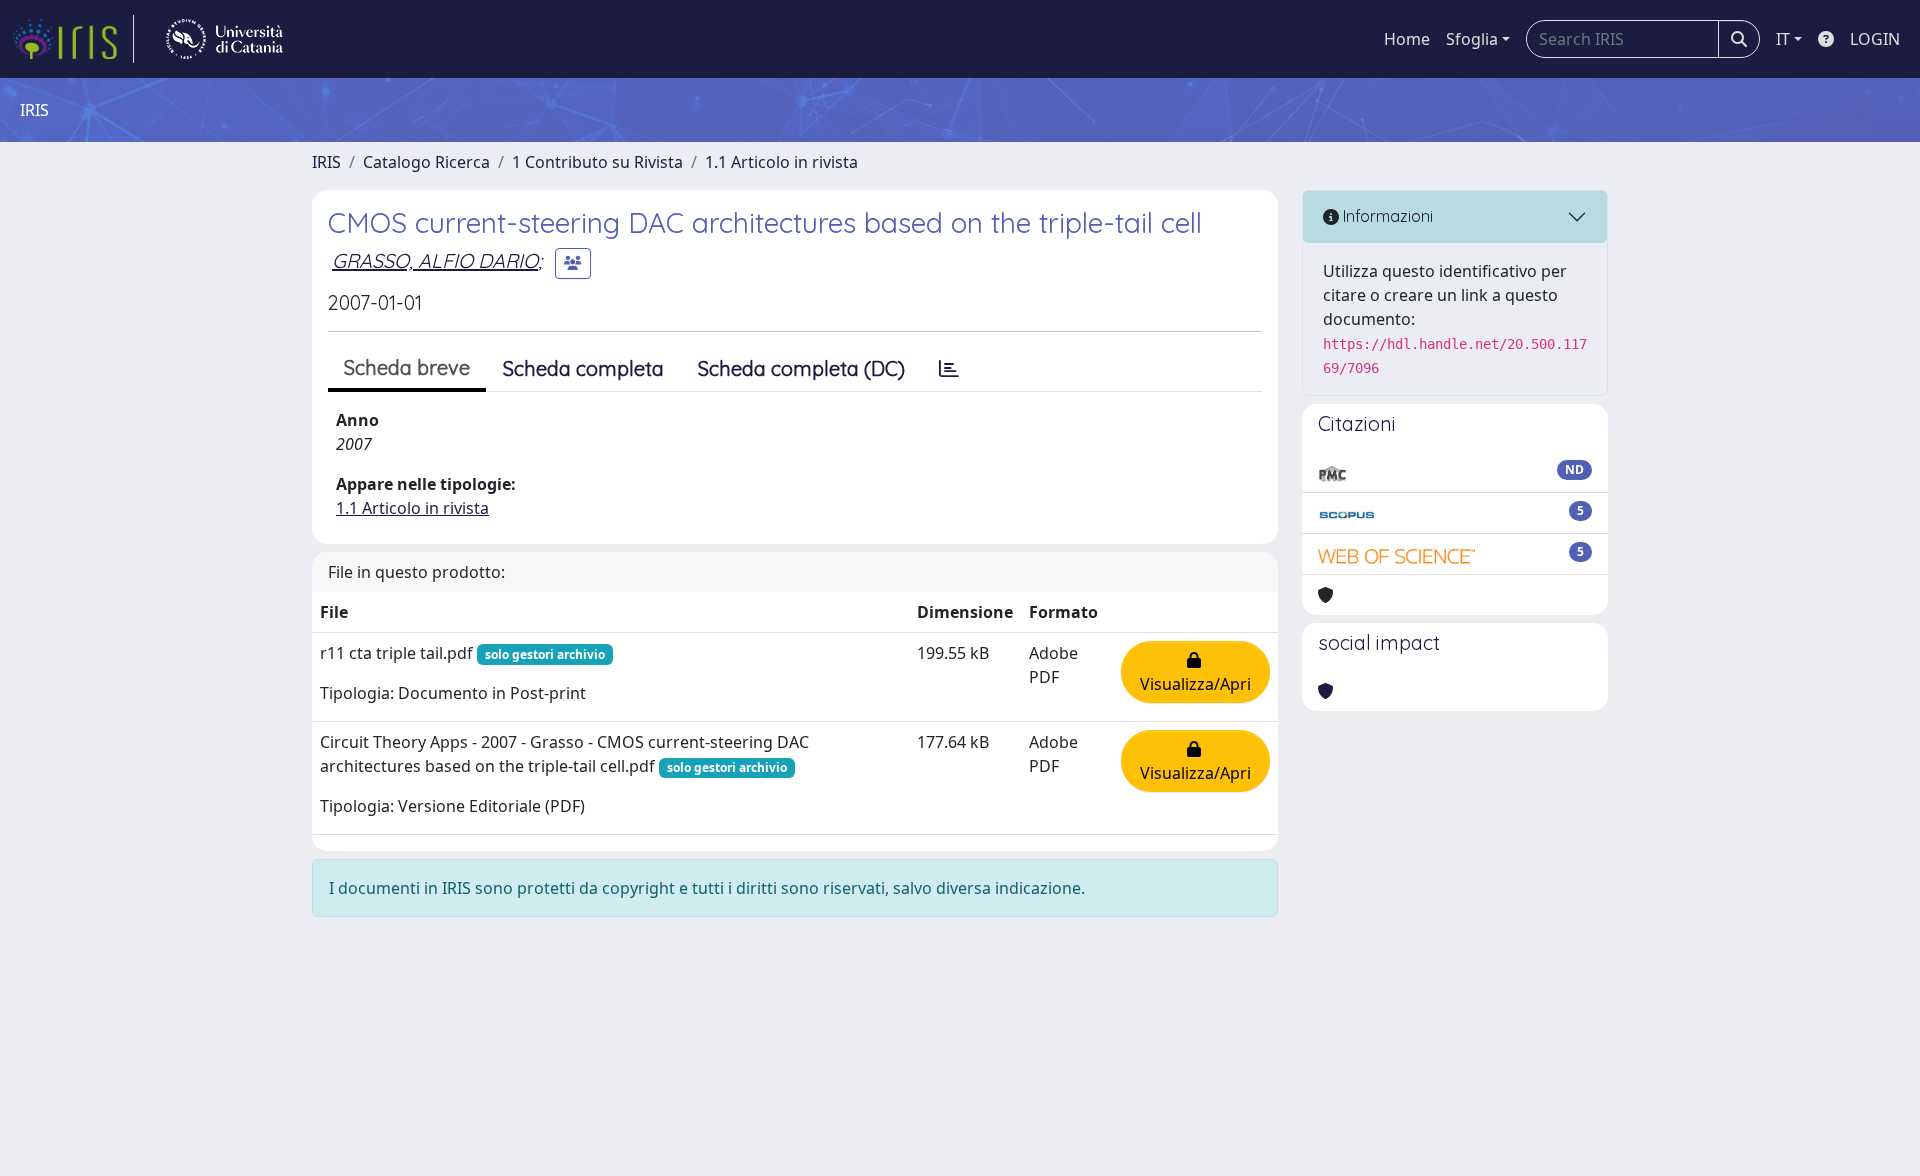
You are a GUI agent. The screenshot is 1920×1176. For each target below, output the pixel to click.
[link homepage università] (224, 39)
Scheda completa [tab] (583, 368)
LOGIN (1875, 39)
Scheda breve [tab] (407, 367)
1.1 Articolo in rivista (781, 162)
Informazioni (1386, 216)
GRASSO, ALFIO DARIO (435, 260)
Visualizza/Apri (1195, 672)
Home (1407, 39)
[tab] (949, 369)
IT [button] (1783, 39)
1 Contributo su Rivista (597, 162)
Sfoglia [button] (1472, 39)
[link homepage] (73, 39)
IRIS (326, 162)
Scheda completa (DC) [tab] (801, 368)
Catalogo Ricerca (426, 162)
